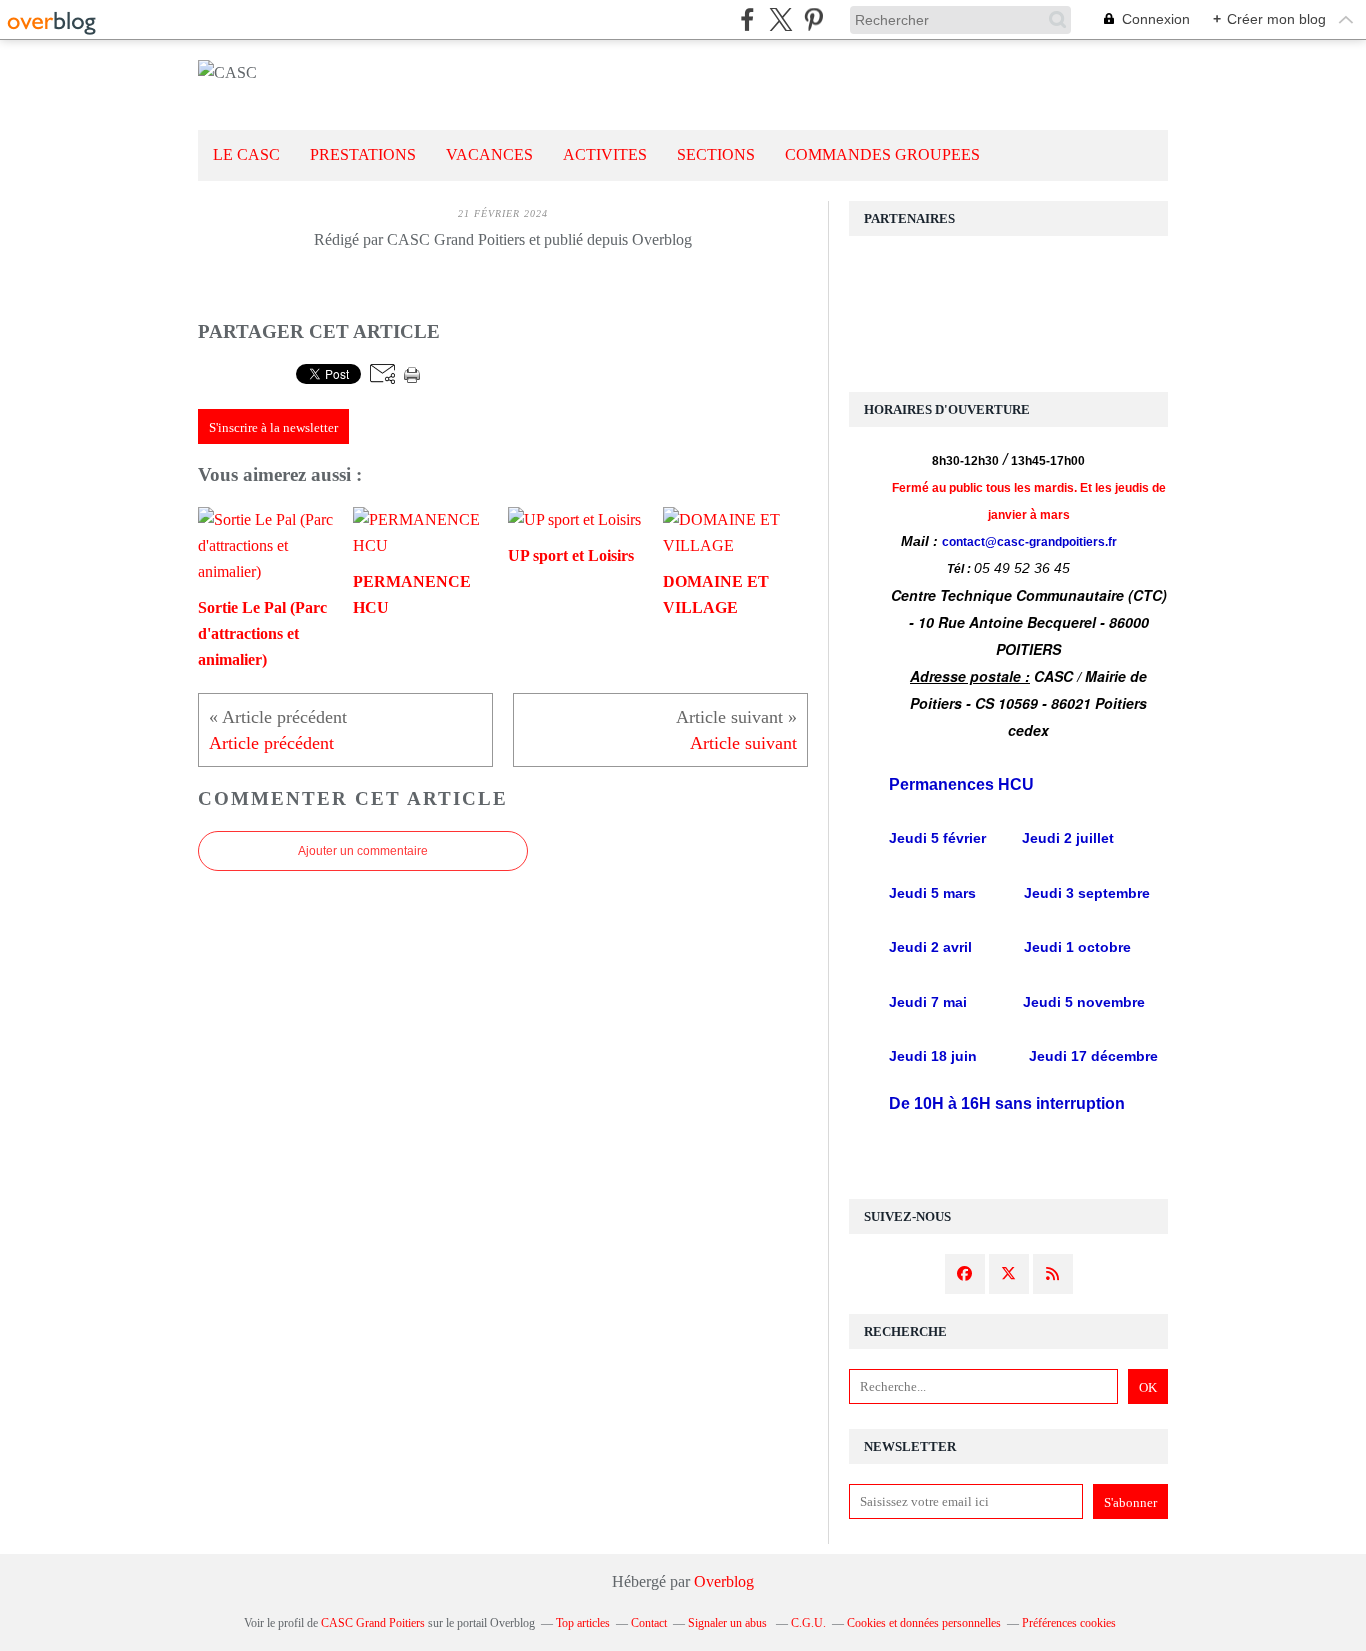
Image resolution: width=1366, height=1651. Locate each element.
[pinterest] (813, 19)
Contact (649, 1623)
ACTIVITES (605, 154)
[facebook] (747, 19)
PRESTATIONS (363, 154)
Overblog (724, 1581)
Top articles (583, 1623)
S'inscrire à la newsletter (273, 427)
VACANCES (489, 154)
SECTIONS (716, 154)
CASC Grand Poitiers (373, 1623)
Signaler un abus (729, 1623)
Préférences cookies (1069, 1623)
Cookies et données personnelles (924, 1623)
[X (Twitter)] (780, 19)
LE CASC (246, 154)
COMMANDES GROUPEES (882, 154)
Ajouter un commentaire (363, 851)
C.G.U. (808, 1623)
